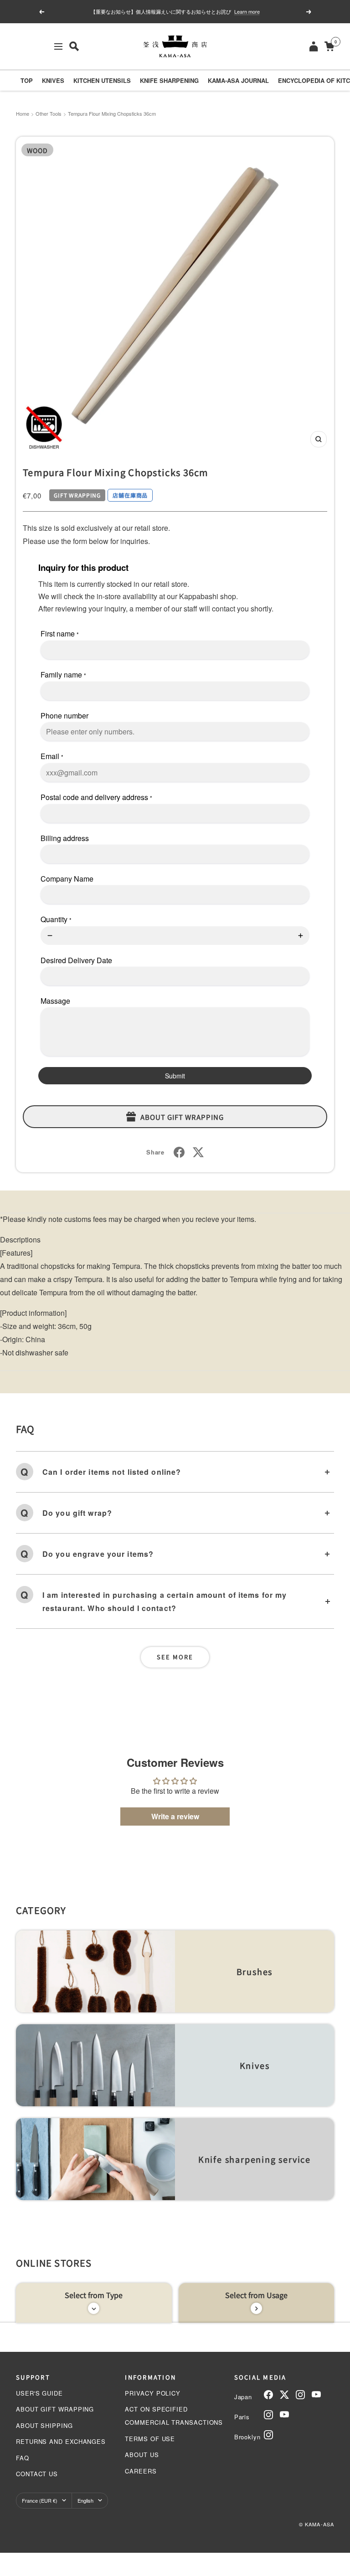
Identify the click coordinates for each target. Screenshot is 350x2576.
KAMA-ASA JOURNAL (238, 80)
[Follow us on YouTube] (316, 2395)
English (85, 2500)
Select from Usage (256, 2295)
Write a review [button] (175, 1816)
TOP (27, 80)
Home (23, 113)
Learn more (247, 11)
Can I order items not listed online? (112, 1472)
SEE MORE (175, 1657)
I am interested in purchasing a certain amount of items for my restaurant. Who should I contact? (165, 1601)
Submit (175, 1076)
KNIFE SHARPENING (169, 80)
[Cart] (329, 46)
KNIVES (53, 80)
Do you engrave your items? (98, 1554)
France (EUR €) (40, 2500)
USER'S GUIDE (39, 2393)
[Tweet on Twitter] (198, 1152)
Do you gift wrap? (77, 1513)
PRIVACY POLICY (153, 2393)
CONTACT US (37, 2474)
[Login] (314, 46)
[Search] (74, 46)
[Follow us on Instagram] (300, 2395)
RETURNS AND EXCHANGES (61, 2441)
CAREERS (141, 2471)
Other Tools (49, 113)
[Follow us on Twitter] (284, 2395)
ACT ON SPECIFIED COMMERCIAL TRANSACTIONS (174, 2416)
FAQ (23, 2458)
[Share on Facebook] (179, 1152)
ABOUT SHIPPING (44, 2425)
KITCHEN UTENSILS (102, 80)
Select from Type (94, 2295)
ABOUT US (142, 2455)
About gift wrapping (182, 1117)
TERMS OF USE (150, 2439)
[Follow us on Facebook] (268, 2395)
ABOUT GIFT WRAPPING (55, 2409)
